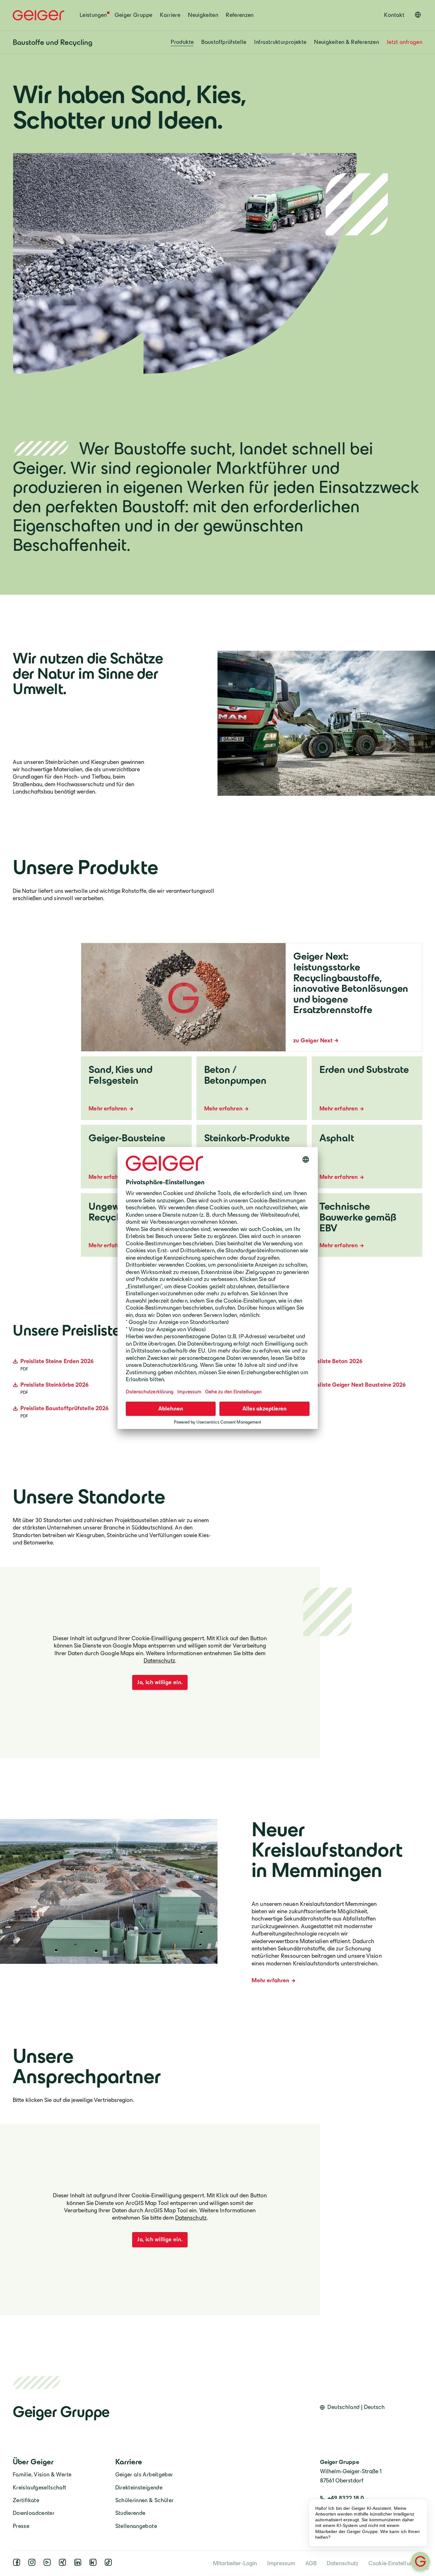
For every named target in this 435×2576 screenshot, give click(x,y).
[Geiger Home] (39, 15)
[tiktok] (110, 2564)
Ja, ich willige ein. (160, 1682)
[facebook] (18, 2564)
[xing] (64, 2564)
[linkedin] (79, 2564)
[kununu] (94, 2564)
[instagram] (33, 2564)
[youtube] (48, 2564)
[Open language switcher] (418, 15)
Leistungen (93, 15)
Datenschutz (159, 1661)
